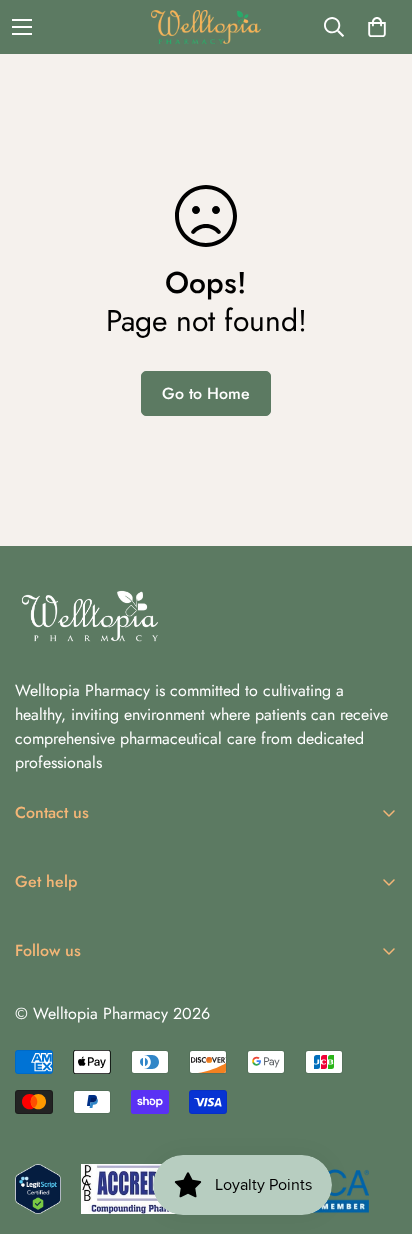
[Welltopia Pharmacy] (206, 27)
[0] (377, 27)
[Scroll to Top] (376, 1129)
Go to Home (206, 393)
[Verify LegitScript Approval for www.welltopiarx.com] (38, 1189)
